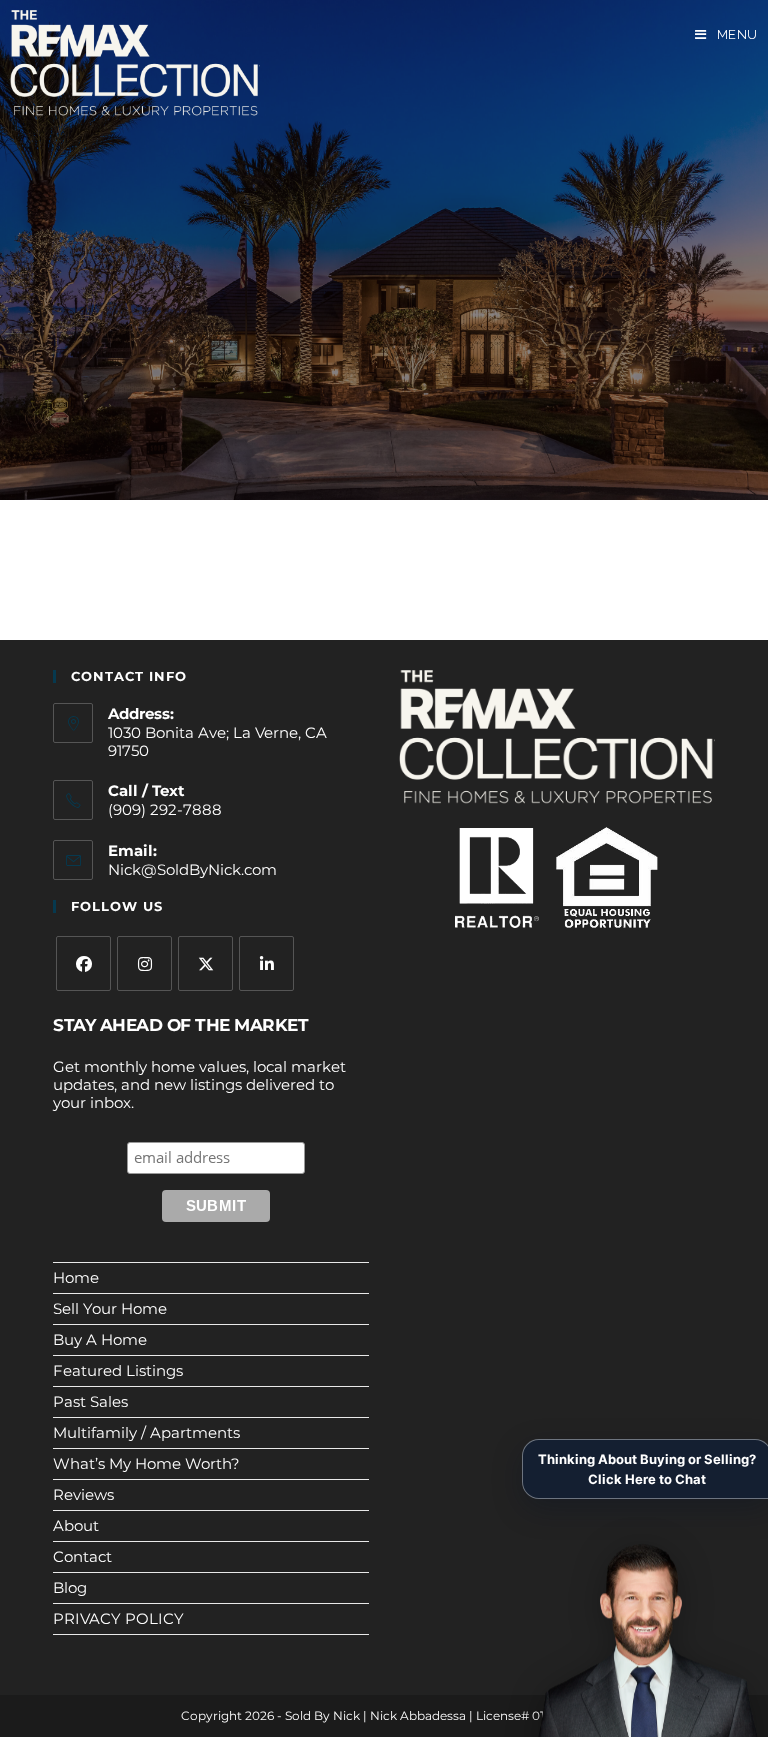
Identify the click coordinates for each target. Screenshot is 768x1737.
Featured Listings (118, 1370)
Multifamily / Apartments (146, 1432)
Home (76, 1277)
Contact (82, 1556)
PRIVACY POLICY (118, 1618)
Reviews (83, 1494)
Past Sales (90, 1401)
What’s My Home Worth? (146, 1463)
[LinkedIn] (266, 963)
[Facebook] (83, 963)
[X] (205, 963)
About (76, 1525)
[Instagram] (144, 963)
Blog (70, 1587)
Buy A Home (100, 1339)
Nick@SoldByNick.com (192, 869)
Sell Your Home (110, 1308)
